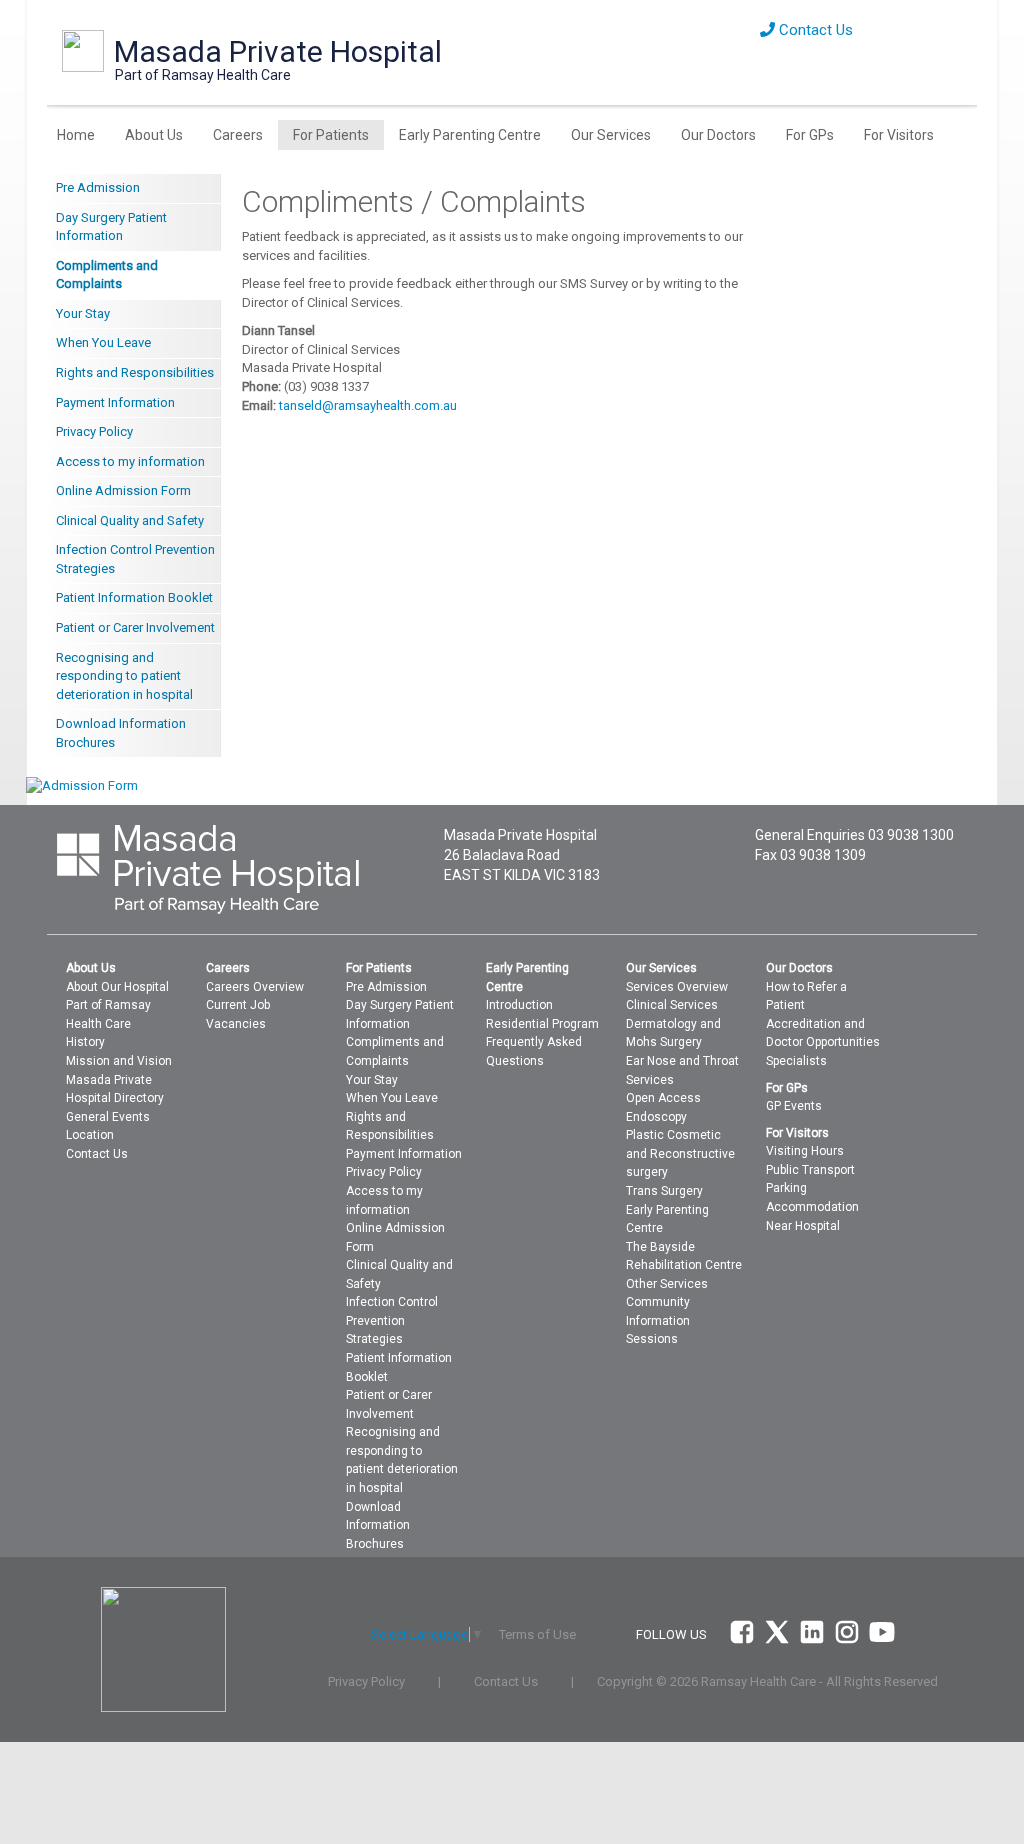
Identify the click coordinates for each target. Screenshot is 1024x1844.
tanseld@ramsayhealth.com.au (368, 405)
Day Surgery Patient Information (111, 227)
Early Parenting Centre (470, 135)
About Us (154, 135)
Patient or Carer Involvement (135, 627)
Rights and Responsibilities (135, 372)
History (85, 1042)
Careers (238, 135)
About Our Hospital (117, 987)
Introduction (519, 1005)
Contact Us (814, 30)
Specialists (796, 1061)
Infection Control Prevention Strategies (135, 559)
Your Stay (83, 313)
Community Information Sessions (658, 1320)
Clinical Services (672, 1005)
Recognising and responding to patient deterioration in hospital (124, 676)
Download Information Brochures (121, 733)
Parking (786, 1188)
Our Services (611, 135)
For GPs (810, 135)
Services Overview (677, 987)
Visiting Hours (805, 1151)
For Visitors (899, 135)
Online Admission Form (123, 490)
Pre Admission (98, 187)
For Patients (331, 135)
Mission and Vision (119, 1061)
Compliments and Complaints (107, 275)
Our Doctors (718, 135)
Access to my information (130, 461)
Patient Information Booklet (134, 597)
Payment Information (115, 402)
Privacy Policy (94, 431)
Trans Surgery (664, 1191)
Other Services (667, 1284)
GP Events (794, 1106)
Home (76, 135)
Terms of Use (537, 1634)
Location (90, 1135)
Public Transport (810, 1170)
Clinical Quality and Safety (130, 520)
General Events (108, 1117)
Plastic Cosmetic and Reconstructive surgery (680, 1153)
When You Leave (103, 342)
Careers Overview (255, 987)
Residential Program (542, 1024)
